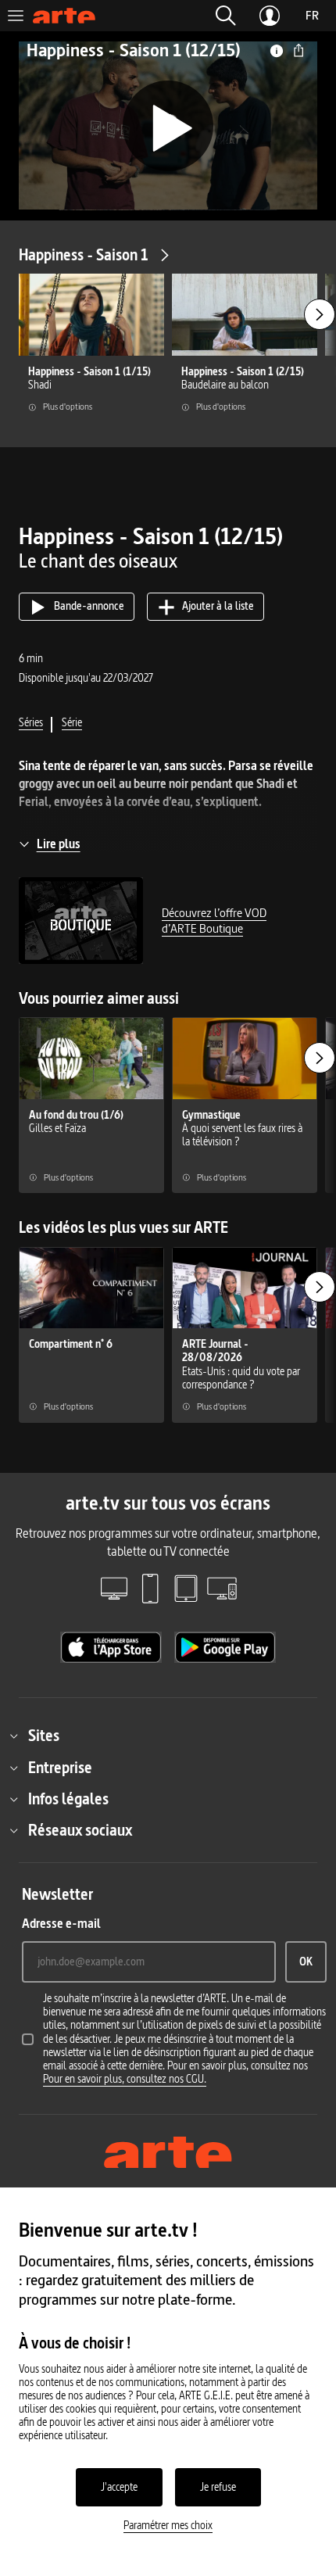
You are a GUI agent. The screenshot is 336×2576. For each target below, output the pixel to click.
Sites (44, 1736)
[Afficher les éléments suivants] (320, 314)
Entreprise (60, 1768)
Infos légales (68, 1799)
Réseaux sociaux (80, 1830)
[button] (226, 16)
